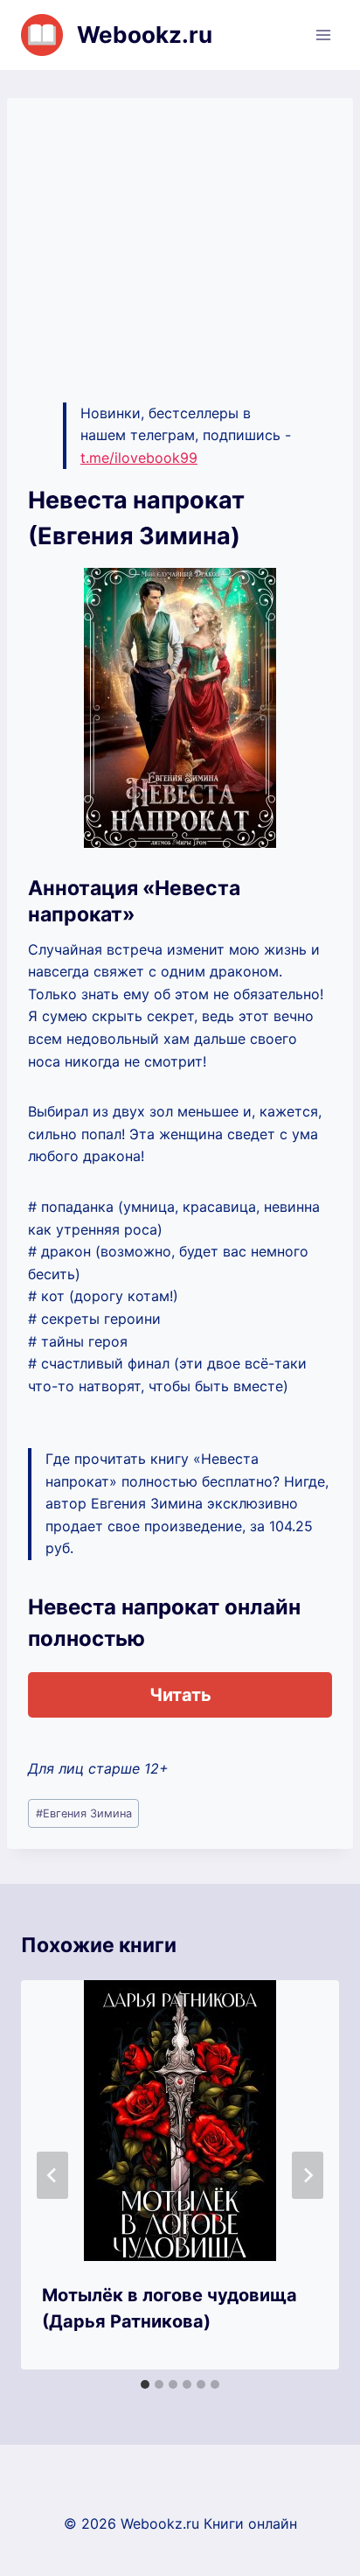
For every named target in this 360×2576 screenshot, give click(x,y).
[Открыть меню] (323, 35)
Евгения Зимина (84, 1813)
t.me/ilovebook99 (139, 458)
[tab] (145, 2384)
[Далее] (308, 2175)
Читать (180, 1695)
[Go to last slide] (52, 2175)
